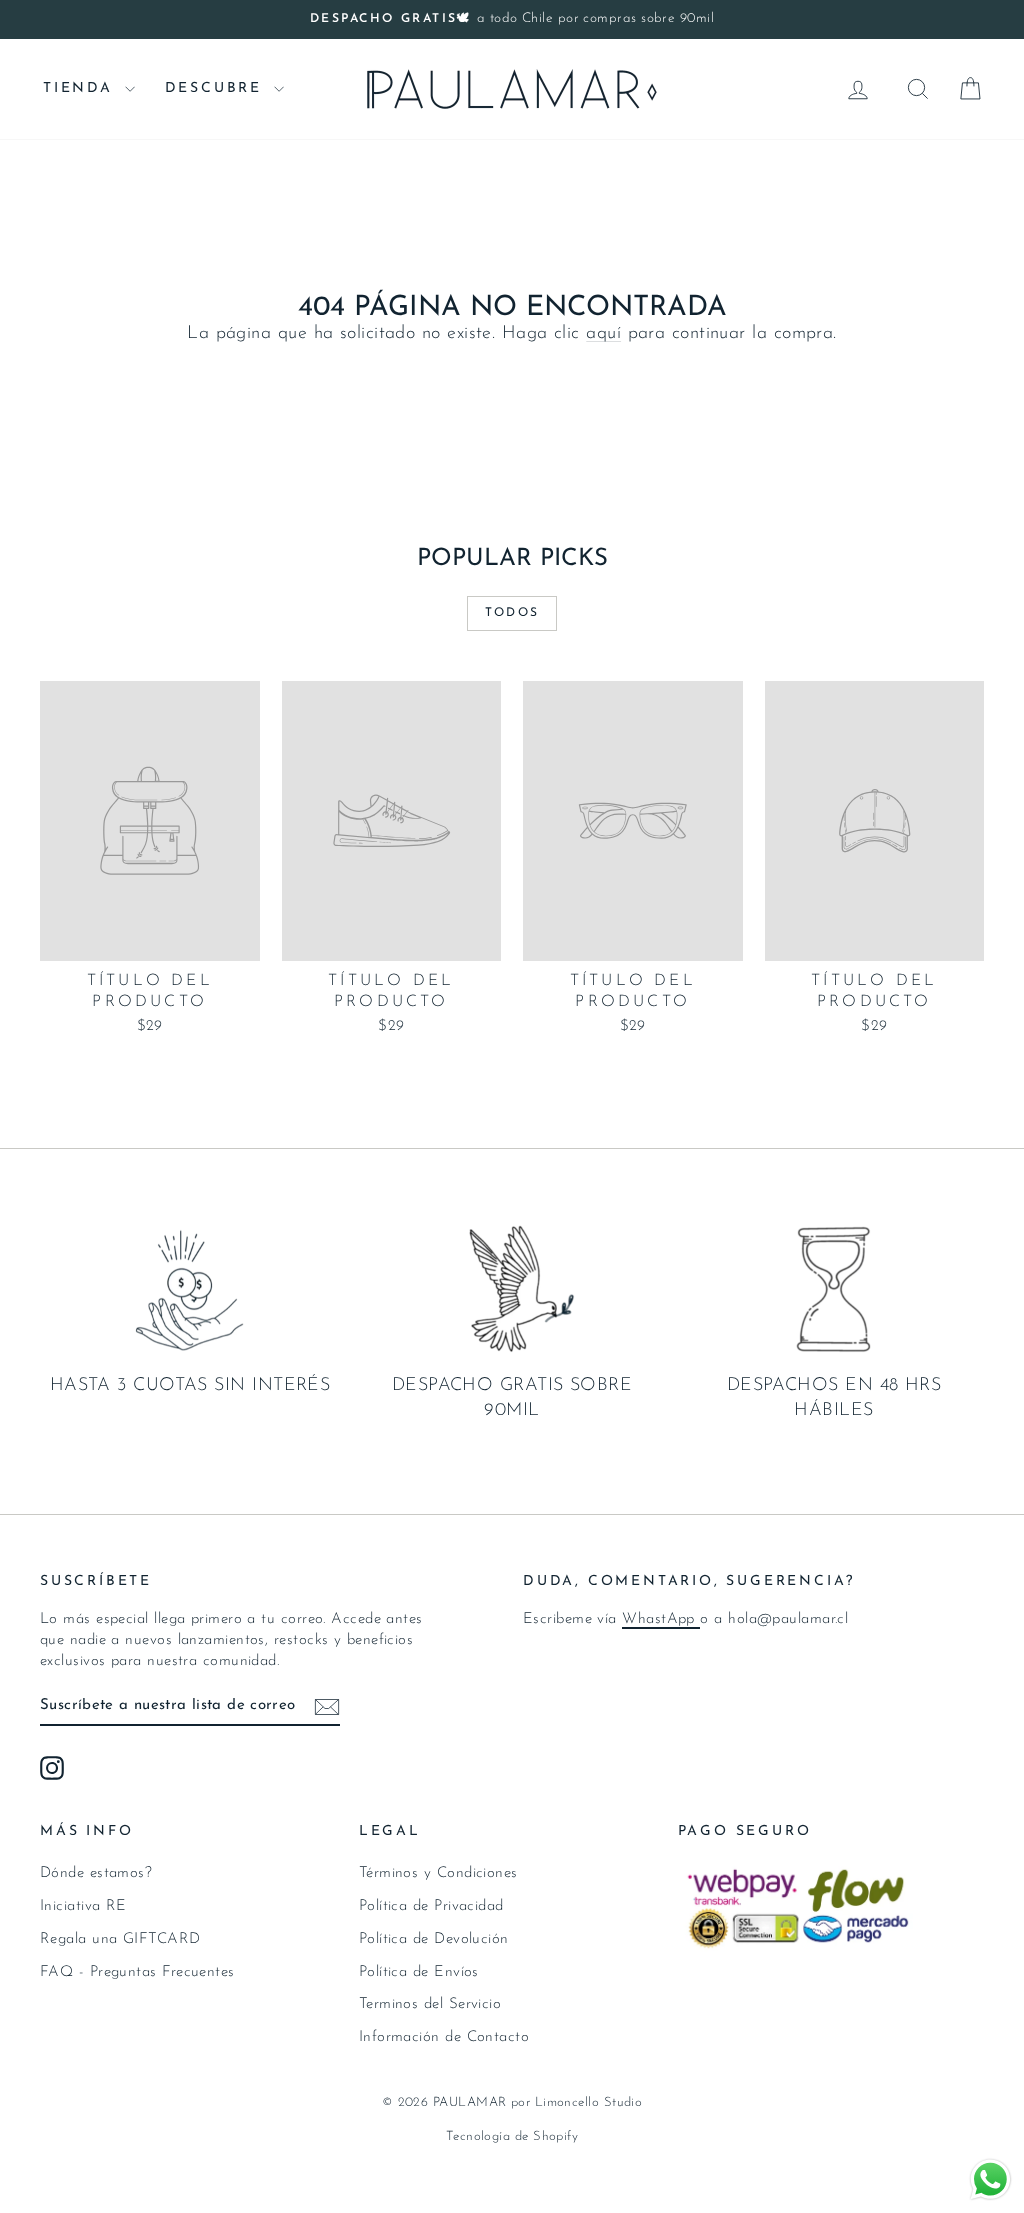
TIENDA (81, 88)
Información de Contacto (444, 2037)
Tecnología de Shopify (512, 2136)
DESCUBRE (217, 88)
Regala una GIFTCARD (120, 1939)
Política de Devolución (434, 1939)
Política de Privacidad (431, 1906)
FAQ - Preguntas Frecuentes (137, 1972)
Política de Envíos (419, 1972)
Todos (512, 613)
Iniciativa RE (83, 1906)
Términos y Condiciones (438, 1873)
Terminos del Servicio (430, 2004)
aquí (603, 334)
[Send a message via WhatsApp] (990, 2179)
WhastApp (661, 1619)
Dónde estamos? (96, 1873)
